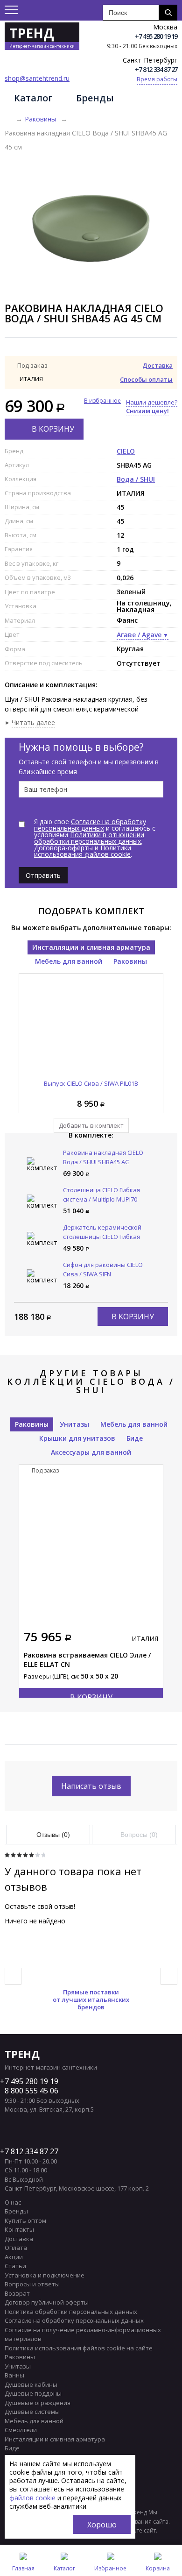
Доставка (157, 365)
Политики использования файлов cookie (83, 851)
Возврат (17, 2293)
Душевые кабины (31, 2384)
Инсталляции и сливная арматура (91, 947)
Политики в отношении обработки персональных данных (89, 838)
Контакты (19, 2229)
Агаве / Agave (139, 635)
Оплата (16, 2248)
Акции (14, 2257)
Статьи (15, 2266)
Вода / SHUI (136, 479)
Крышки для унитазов (77, 1438)
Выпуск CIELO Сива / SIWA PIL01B (91, 1083)
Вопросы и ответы (32, 2284)
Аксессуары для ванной (91, 1452)
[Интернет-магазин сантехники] (8, 119)
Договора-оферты (63, 848)
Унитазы (74, 1424)
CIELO (126, 451)
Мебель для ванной (69, 961)
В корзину (53, 429)
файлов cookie (32, 2498)
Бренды (95, 98)
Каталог (33, 98)
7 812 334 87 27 (31, 2151)
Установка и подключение (45, 2275)
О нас (13, 2202)
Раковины (40, 119)
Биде (135, 1438)
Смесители (21, 2430)
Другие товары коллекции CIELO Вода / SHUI (91, 1381)
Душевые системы (32, 2412)
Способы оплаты (146, 379)
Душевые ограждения (38, 2403)
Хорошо (102, 2525)
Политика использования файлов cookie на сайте (79, 2348)
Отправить (43, 875)
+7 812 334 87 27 (156, 69)
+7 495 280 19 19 (156, 36)
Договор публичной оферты (47, 2302)
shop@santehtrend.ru (37, 78)
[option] (91, 228)
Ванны (14, 2375)
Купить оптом (25, 2220)
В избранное (102, 401)
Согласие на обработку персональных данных (90, 825)
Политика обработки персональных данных (71, 2312)
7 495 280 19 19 (31, 2081)
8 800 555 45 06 (31, 2091)
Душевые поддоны (33, 2393)
